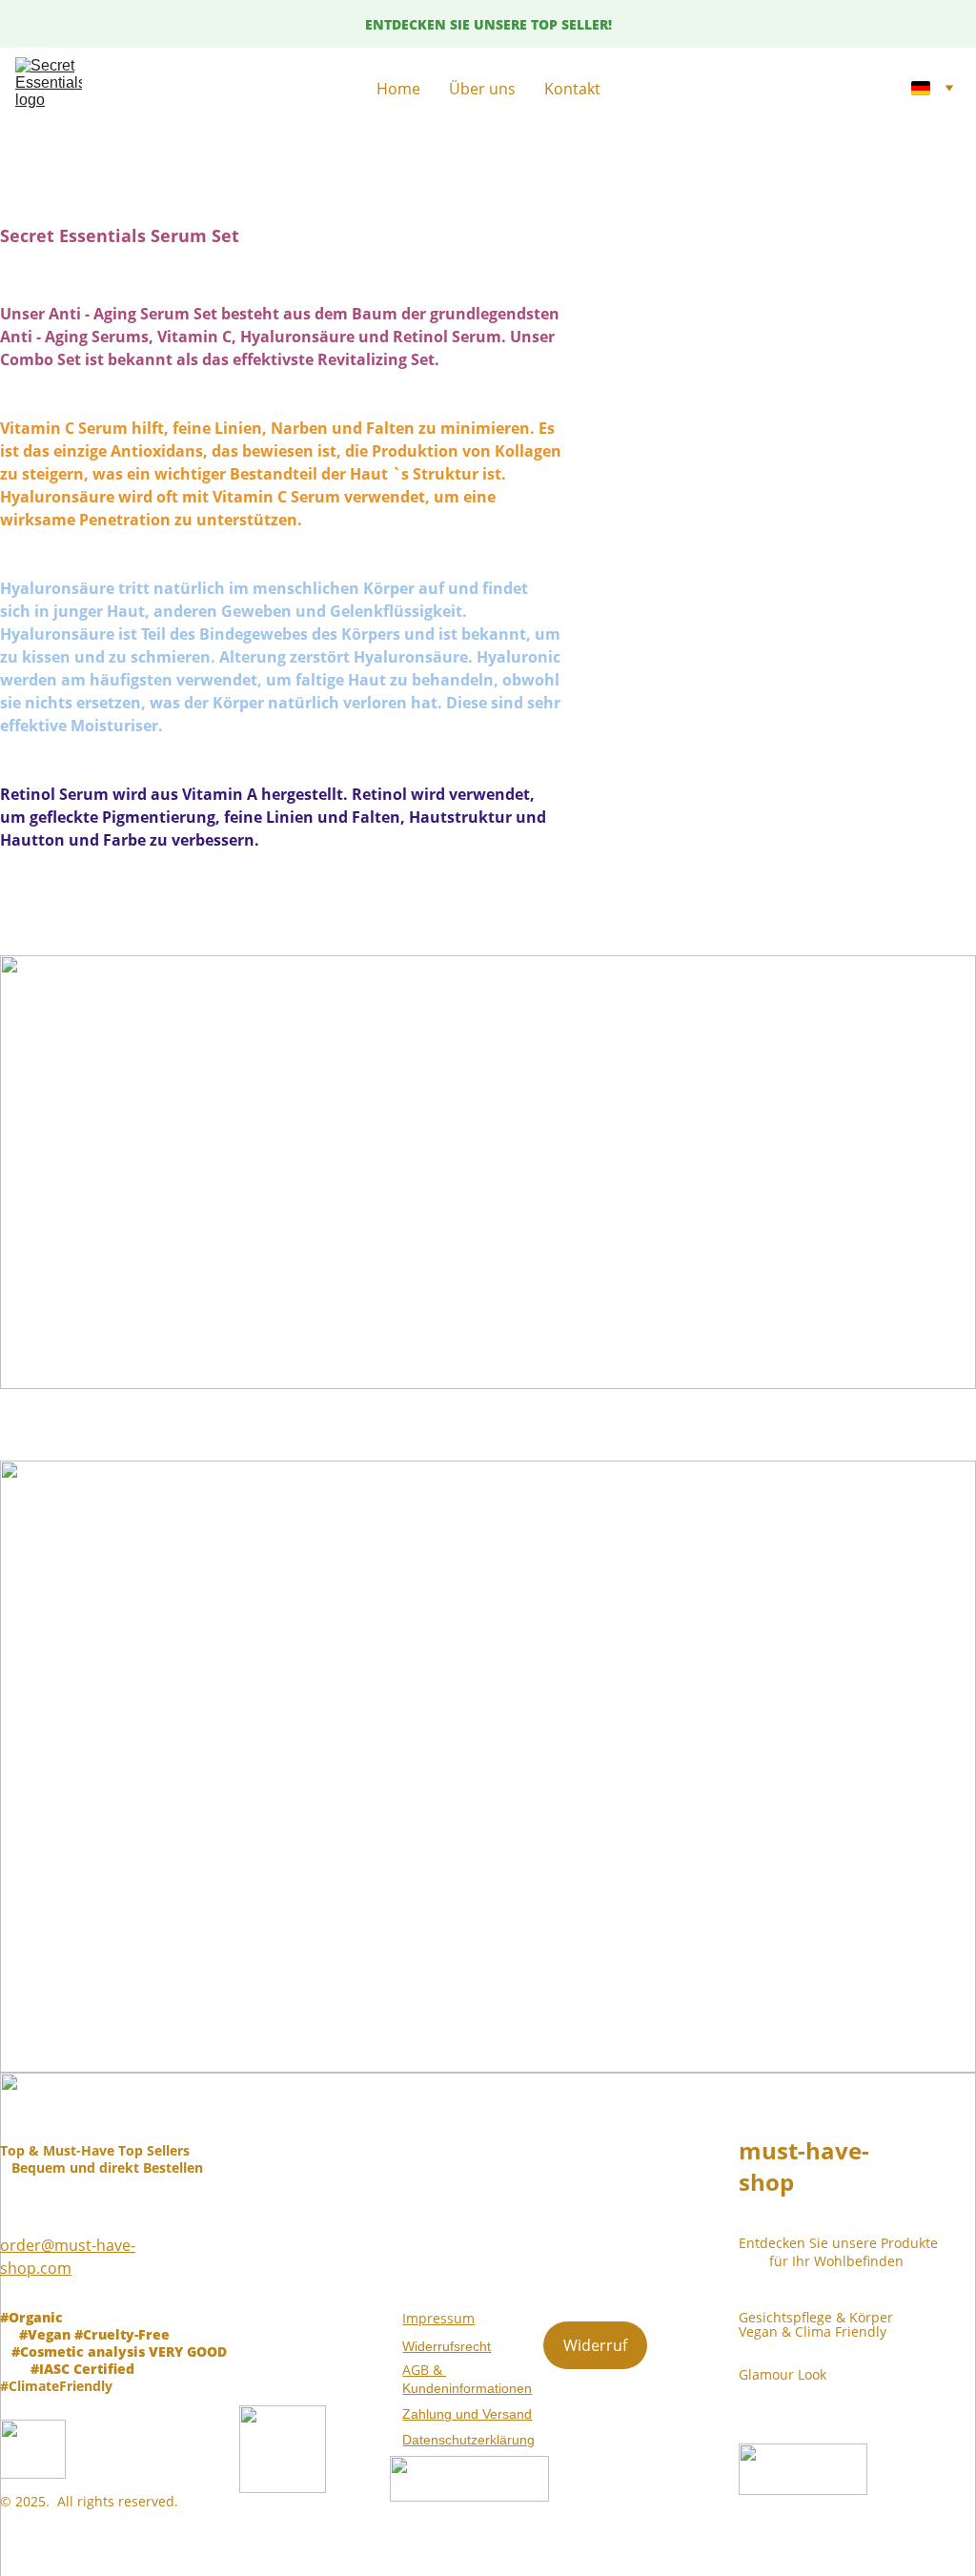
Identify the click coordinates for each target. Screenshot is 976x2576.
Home (398, 89)
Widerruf (595, 2345)
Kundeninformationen (467, 2388)
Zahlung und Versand (467, 2414)
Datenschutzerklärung (468, 2440)
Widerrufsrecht (447, 2346)
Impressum (438, 2318)
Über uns (482, 89)
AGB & (424, 2370)
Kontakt (572, 89)
